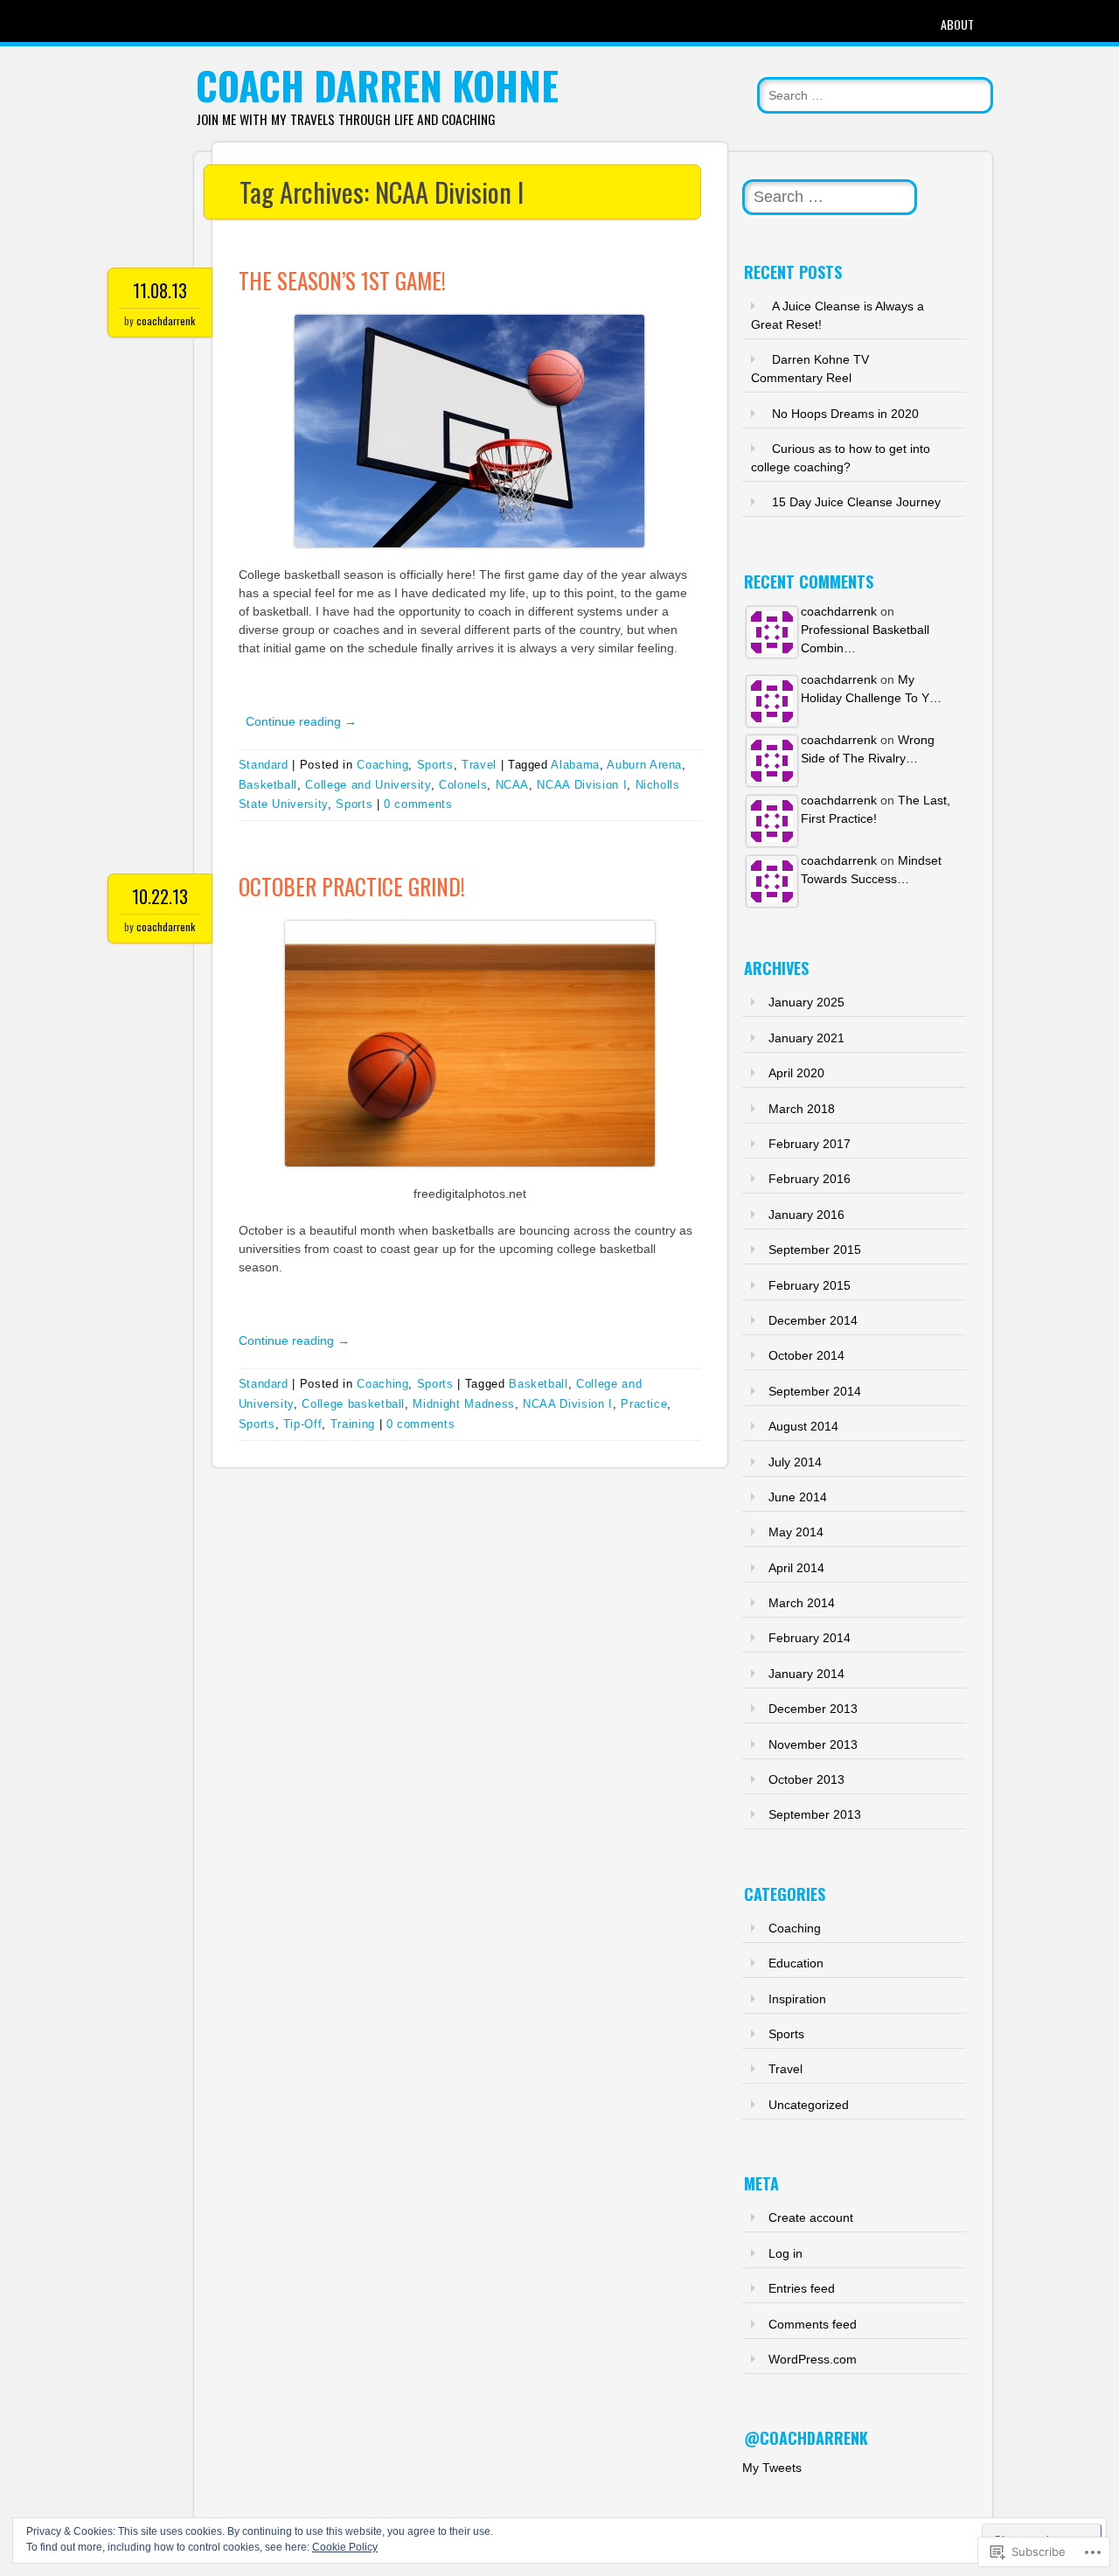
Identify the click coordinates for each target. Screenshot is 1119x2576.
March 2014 (802, 1603)
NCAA (513, 785)
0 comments (418, 804)
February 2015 (810, 1285)
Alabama (575, 765)
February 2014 (810, 1638)
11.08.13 (160, 290)
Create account (811, 2217)
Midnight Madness (463, 1404)
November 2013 (813, 1744)
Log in (785, 2253)
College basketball (353, 1404)
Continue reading (301, 721)
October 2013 (806, 1779)
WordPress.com (813, 2359)
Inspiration (797, 1999)
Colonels (463, 785)
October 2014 (806, 1355)
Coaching (382, 765)
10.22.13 (160, 896)
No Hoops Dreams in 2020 (845, 414)
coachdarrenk (166, 320)
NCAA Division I (582, 785)
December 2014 (813, 1320)
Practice (644, 1404)
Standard (264, 765)
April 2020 (796, 1073)
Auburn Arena (644, 765)
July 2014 (795, 1462)
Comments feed (813, 2324)
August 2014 (803, 1426)
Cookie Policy (345, 2547)
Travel (479, 765)
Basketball (268, 785)
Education (796, 1963)
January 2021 (806, 1038)
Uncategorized (809, 2105)
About (957, 24)
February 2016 (810, 1179)
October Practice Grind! (352, 886)
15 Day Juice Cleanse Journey (856, 502)
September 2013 (815, 1814)
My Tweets (772, 2468)
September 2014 (815, 1391)
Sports (435, 765)
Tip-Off (303, 1424)
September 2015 (815, 1250)
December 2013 (813, 1709)
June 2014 (798, 1497)
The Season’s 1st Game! (342, 280)
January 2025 (806, 1002)
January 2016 (806, 1215)
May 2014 (796, 1532)
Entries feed (802, 2288)
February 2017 (810, 1144)
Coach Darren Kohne (377, 85)
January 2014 (806, 1674)
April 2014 (796, 1568)
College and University (368, 785)
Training (353, 1424)
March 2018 (802, 1109)
